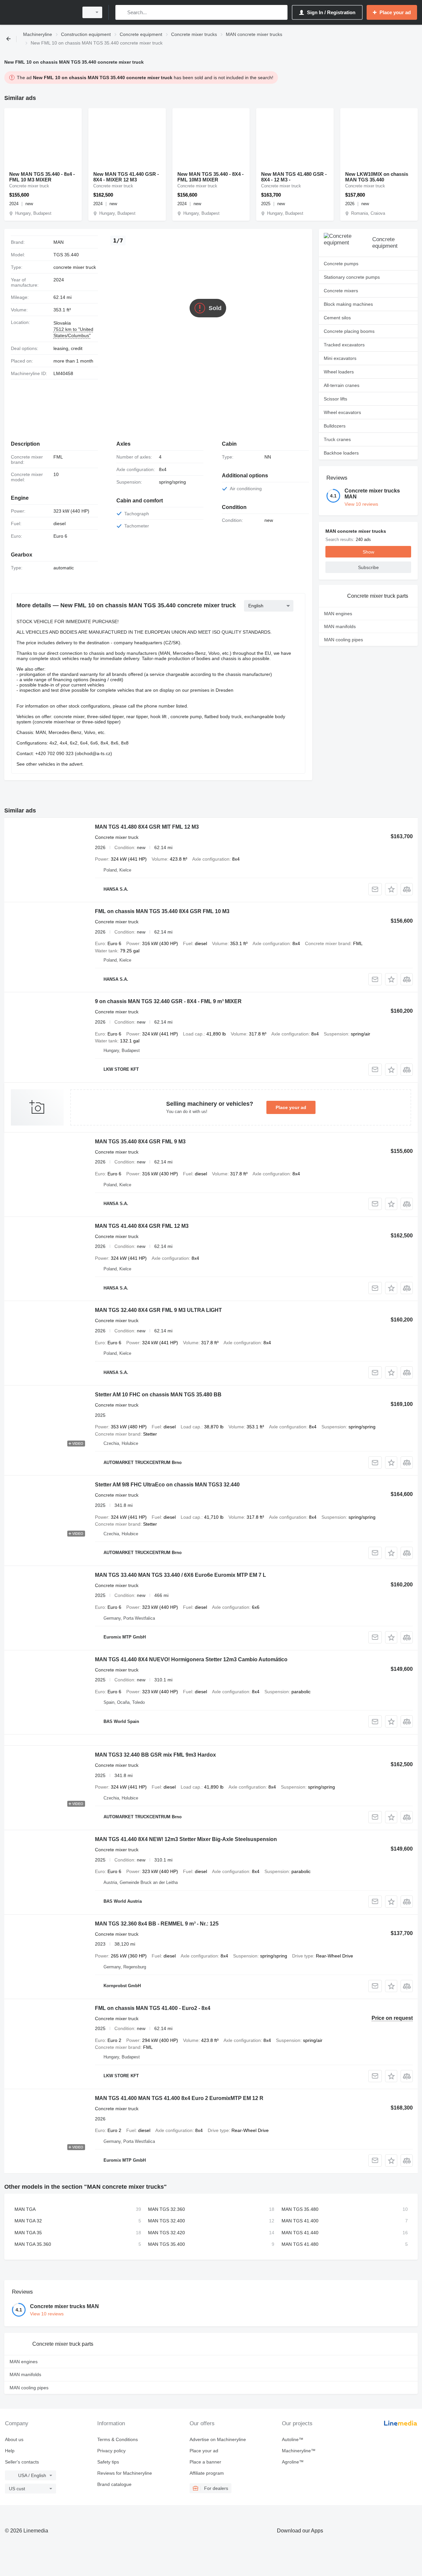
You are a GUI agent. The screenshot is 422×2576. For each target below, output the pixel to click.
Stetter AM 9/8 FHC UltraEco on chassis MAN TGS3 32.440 (167, 1485)
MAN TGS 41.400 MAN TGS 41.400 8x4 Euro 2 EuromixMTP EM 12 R (179, 2098)
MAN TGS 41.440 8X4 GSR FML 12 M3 (142, 1226)
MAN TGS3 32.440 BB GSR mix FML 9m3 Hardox (155, 1755)
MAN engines (338, 614)
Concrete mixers (341, 291)
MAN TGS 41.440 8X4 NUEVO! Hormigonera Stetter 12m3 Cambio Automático (191, 1659)
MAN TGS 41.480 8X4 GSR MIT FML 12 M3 (147, 827)
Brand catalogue (114, 2484)
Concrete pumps (341, 264)
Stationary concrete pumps (352, 277)
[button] (391, 889)
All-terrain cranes (342, 385)
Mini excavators (340, 358)
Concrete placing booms (349, 331)
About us (14, 2439)
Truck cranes (337, 439)
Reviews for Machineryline (125, 2473)
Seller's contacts (22, 2462)
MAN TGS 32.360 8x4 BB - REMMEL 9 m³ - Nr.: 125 (157, 1924)
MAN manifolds (340, 626)
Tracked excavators (344, 345)
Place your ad (291, 1107)
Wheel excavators (342, 412)
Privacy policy (111, 2451)
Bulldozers (335, 426)
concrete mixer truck (75, 267)
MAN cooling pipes (344, 640)
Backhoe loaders (341, 453)
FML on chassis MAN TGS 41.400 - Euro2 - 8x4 (153, 2008)
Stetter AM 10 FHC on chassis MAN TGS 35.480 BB (158, 1395)
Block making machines (348, 304)
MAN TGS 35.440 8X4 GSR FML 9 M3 (140, 1142)
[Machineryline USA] (40, 12)
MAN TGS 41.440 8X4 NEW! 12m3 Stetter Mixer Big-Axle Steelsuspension (186, 1839)
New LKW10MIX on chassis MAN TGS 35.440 (377, 177)
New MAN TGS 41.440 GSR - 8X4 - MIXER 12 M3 (126, 177)
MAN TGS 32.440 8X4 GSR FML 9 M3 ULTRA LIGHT (158, 1310)
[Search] (122, 12)
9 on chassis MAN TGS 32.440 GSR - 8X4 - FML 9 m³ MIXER (168, 1001)
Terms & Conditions (118, 2439)
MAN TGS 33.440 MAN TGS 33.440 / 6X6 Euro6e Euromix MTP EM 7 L (181, 1575)
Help (10, 2451)
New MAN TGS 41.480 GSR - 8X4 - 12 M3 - (294, 177)
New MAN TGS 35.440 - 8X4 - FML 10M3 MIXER (211, 177)
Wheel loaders (339, 372)
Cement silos (337, 318)
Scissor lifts (335, 399)
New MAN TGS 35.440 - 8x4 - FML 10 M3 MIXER (42, 177)
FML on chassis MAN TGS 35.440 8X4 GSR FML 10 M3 (162, 911)
